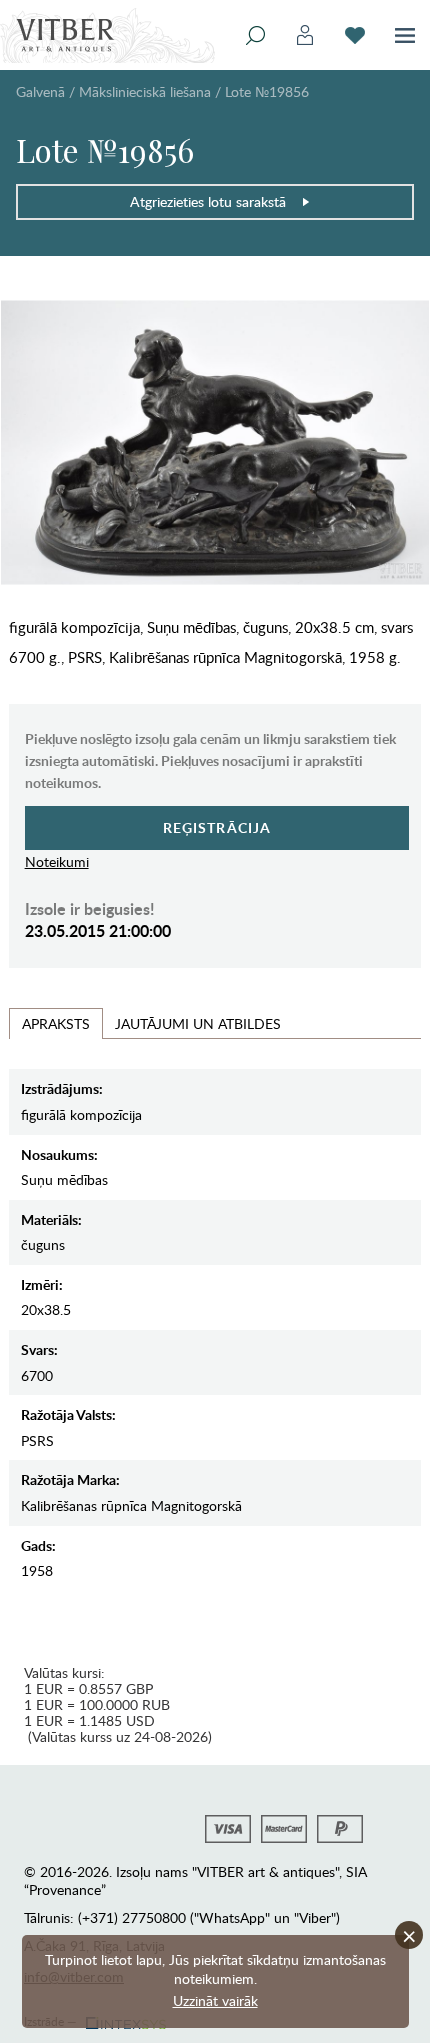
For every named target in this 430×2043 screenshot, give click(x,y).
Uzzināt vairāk (215, 2000)
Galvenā (40, 91)
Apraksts (56, 1023)
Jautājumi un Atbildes (198, 1023)
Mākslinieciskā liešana (145, 91)
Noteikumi (57, 861)
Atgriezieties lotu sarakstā (208, 201)
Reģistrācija (217, 827)
